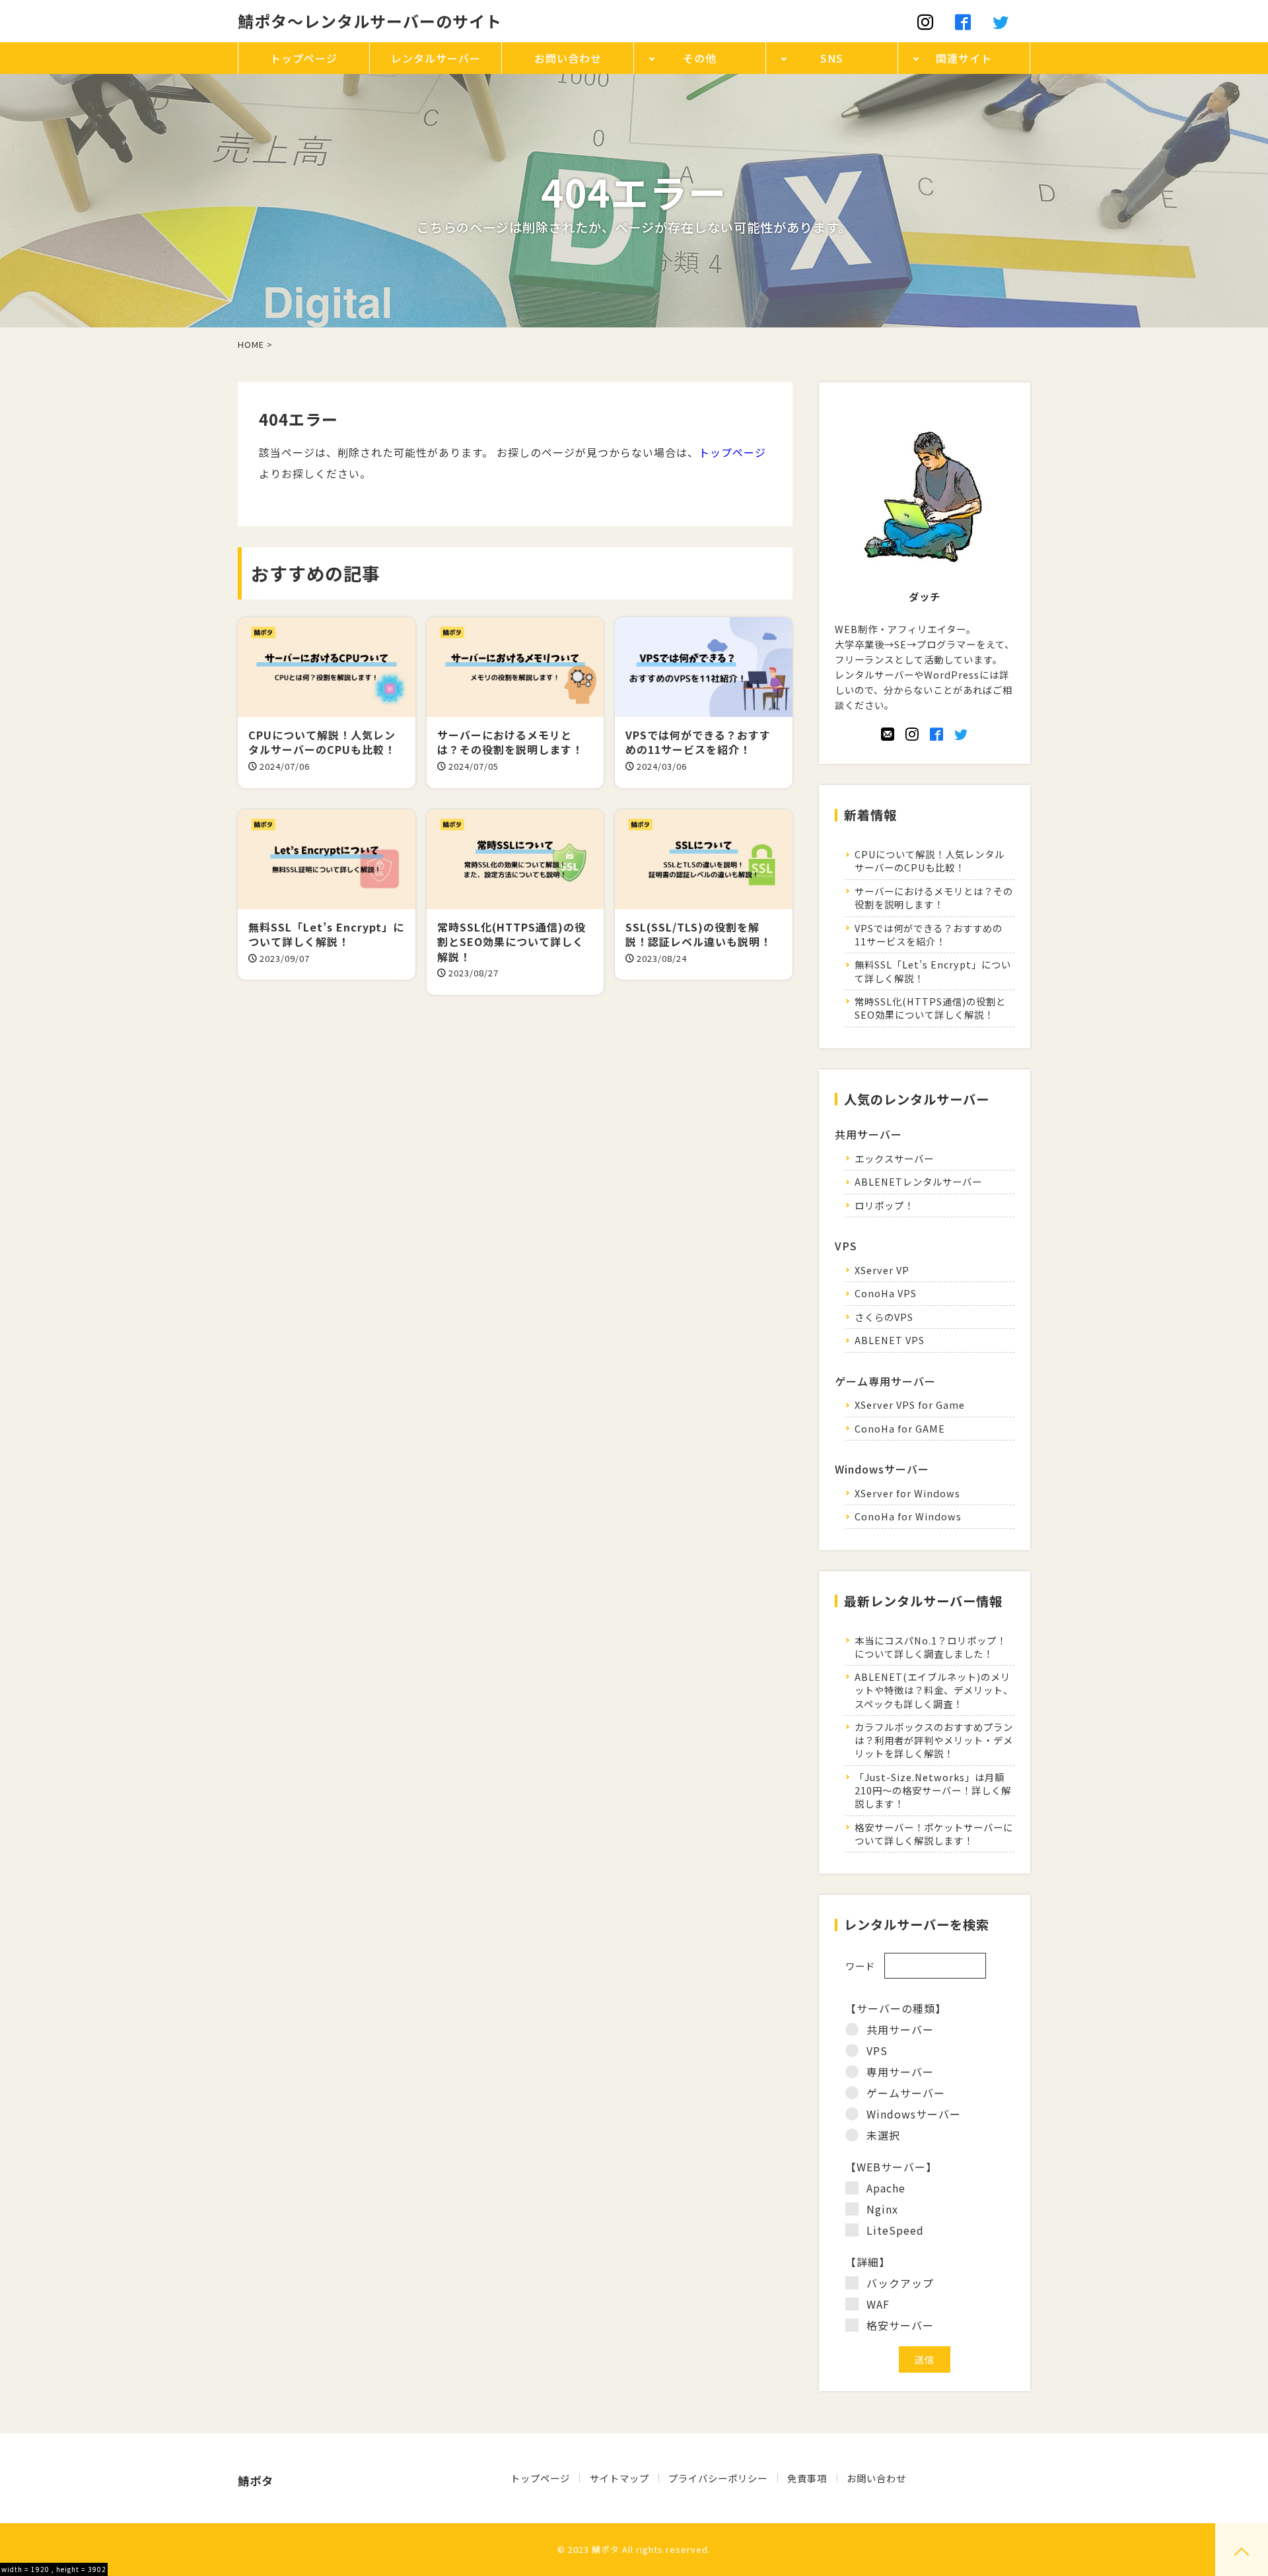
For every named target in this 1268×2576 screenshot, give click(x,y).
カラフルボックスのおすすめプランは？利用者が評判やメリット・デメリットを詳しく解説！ (934, 1740)
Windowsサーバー (914, 2114)
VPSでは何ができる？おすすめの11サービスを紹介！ (929, 934)
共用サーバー (900, 2029)
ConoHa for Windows (908, 1516)
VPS (877, 2051)
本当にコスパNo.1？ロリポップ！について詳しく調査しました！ (931, 1647)
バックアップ (900, 2283)
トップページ (732, 452)
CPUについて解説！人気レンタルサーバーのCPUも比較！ (930, 861)
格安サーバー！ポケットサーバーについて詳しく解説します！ (934, 1834)
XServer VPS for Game (910, 1405)
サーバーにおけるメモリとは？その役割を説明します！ (934, 898)
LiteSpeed (895, 2230)
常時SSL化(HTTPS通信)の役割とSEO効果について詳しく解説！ (930, 1008)
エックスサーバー (894, 1158)
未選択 (883, 2135)
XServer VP (882, 1270)
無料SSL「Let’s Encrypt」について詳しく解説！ (933, 971)
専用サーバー (900, 2072)
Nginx (882, 2209)
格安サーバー (900, 2325)
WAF (878, 2304)
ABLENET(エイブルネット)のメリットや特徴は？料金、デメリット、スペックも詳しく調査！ (934, 1690)
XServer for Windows (907, 1493)
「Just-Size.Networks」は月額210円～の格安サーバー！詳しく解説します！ (933, 1790)
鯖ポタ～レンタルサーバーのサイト (370, 21)
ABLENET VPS (890, 1340)
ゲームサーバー (906, 2093)
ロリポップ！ (884, 1205)
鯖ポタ (606, 2549)
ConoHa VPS (886, 1293)
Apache (886, 2188)
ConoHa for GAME (900, 1428)
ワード (860, 1966)
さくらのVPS (884, 1317)
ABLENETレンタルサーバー (918, 1181)
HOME (251, 344)
